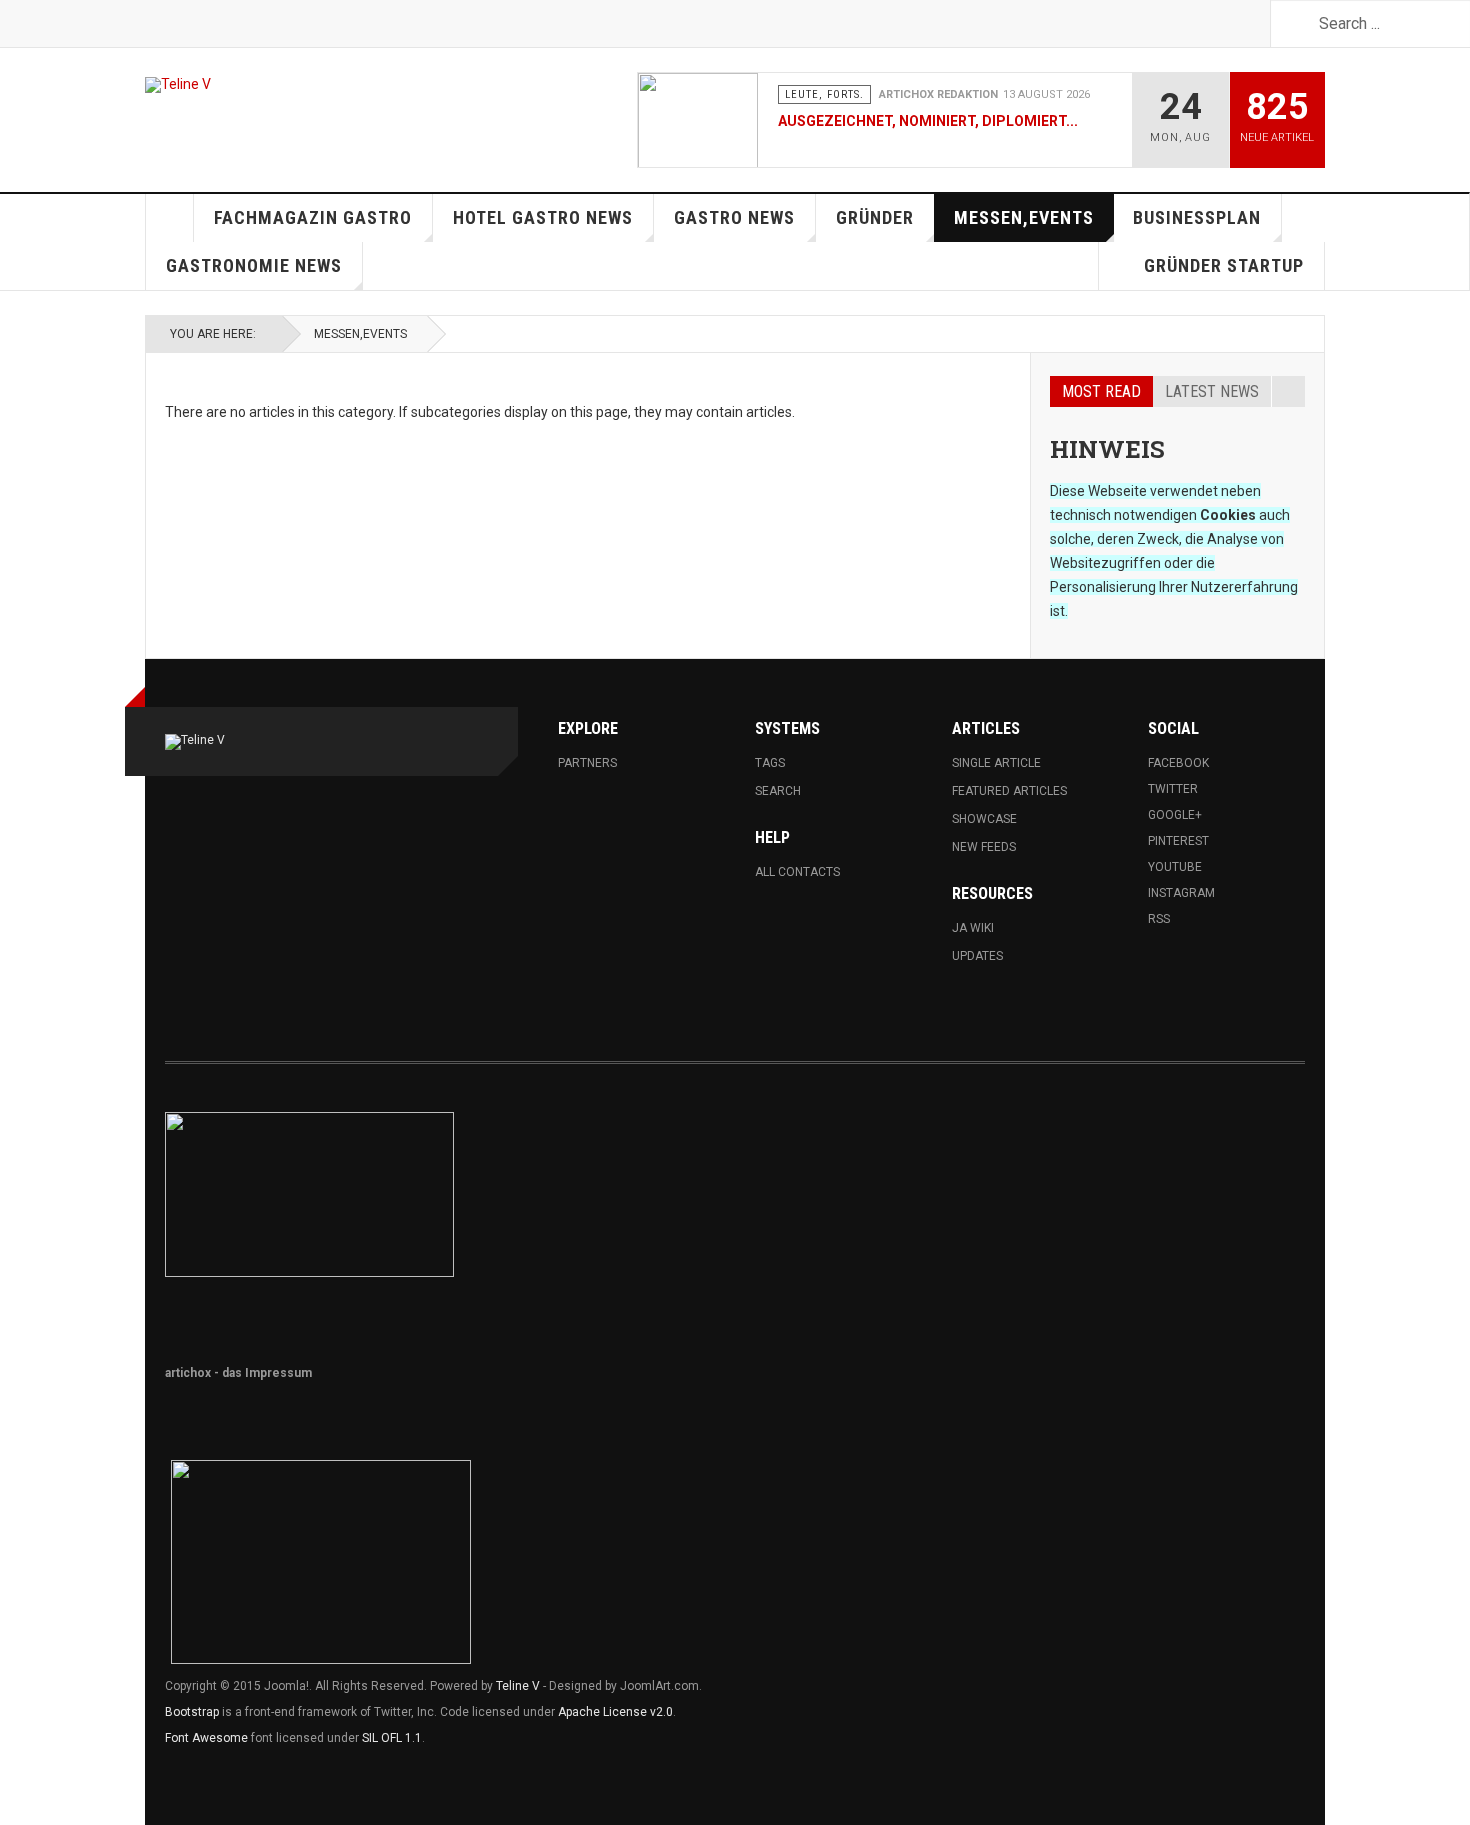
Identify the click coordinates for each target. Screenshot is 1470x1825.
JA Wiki (973, 928)
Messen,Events (1024, 217)
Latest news (1212, 391)
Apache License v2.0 (615, 1712)
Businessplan (1197, 217)
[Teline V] (178, 85)
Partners (587, 763)
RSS (1159, 919)
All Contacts (797, 872)
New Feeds (984, 847)
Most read (1101, 391)
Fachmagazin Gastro (313, 217)
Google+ (1175, 815)
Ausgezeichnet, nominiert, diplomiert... (928, 121)
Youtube (1175, 867)
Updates (977, 956)
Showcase (984, 819)
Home (170, 218)
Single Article (996, 763)
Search (778, 791)
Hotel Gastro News (543, 217)
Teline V (518, 1686)
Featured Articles (1009, 791)
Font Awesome (206, 1738)
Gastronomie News (254, 265)
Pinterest (1178, 841)
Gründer (875, 217)
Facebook (1178, 763)
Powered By (1214, 1137)
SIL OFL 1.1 (392, 1738)
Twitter (1173, 789)
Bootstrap (192, 1712)
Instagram (1181, 893)
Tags (770, 763)
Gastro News (734, 217)
